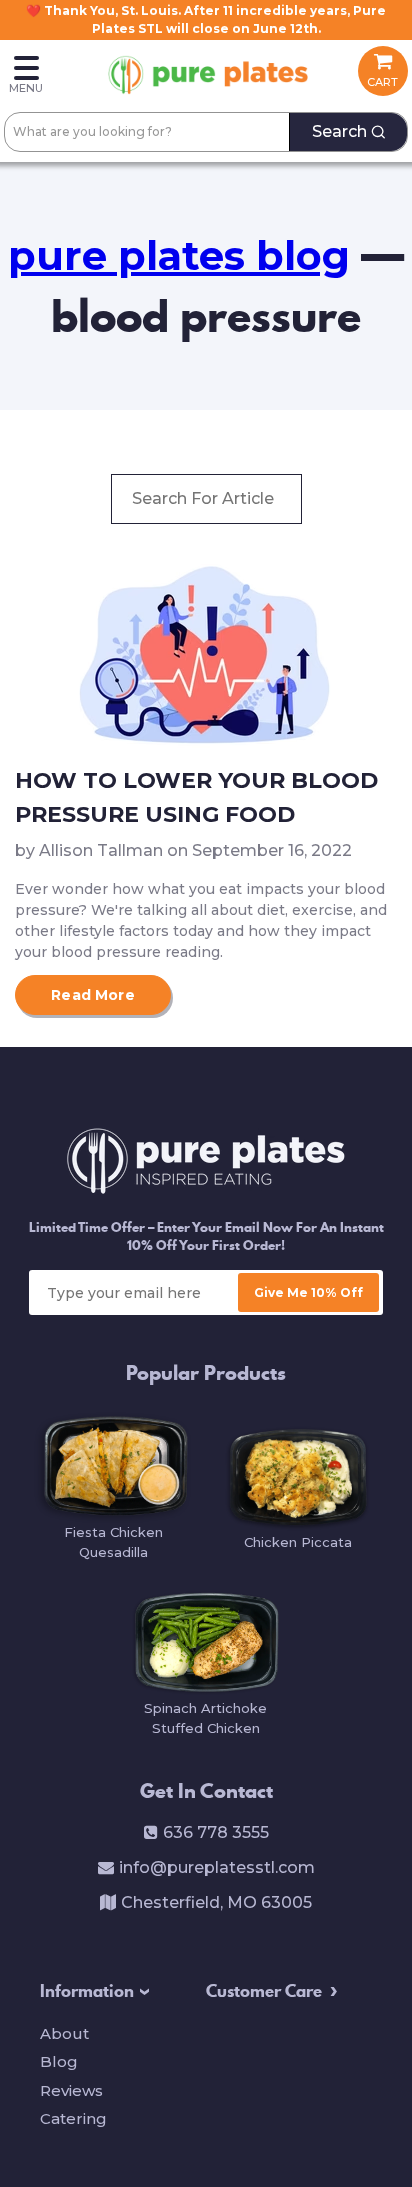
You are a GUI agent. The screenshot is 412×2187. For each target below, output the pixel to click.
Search (339, 131)
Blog (59, 2061)
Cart (382, 82)
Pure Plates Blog (179, 255)
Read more (92, 995)
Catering (73, 2118)
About (64, 2033)
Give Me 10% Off (308, 1292)
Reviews (71, 2090)
